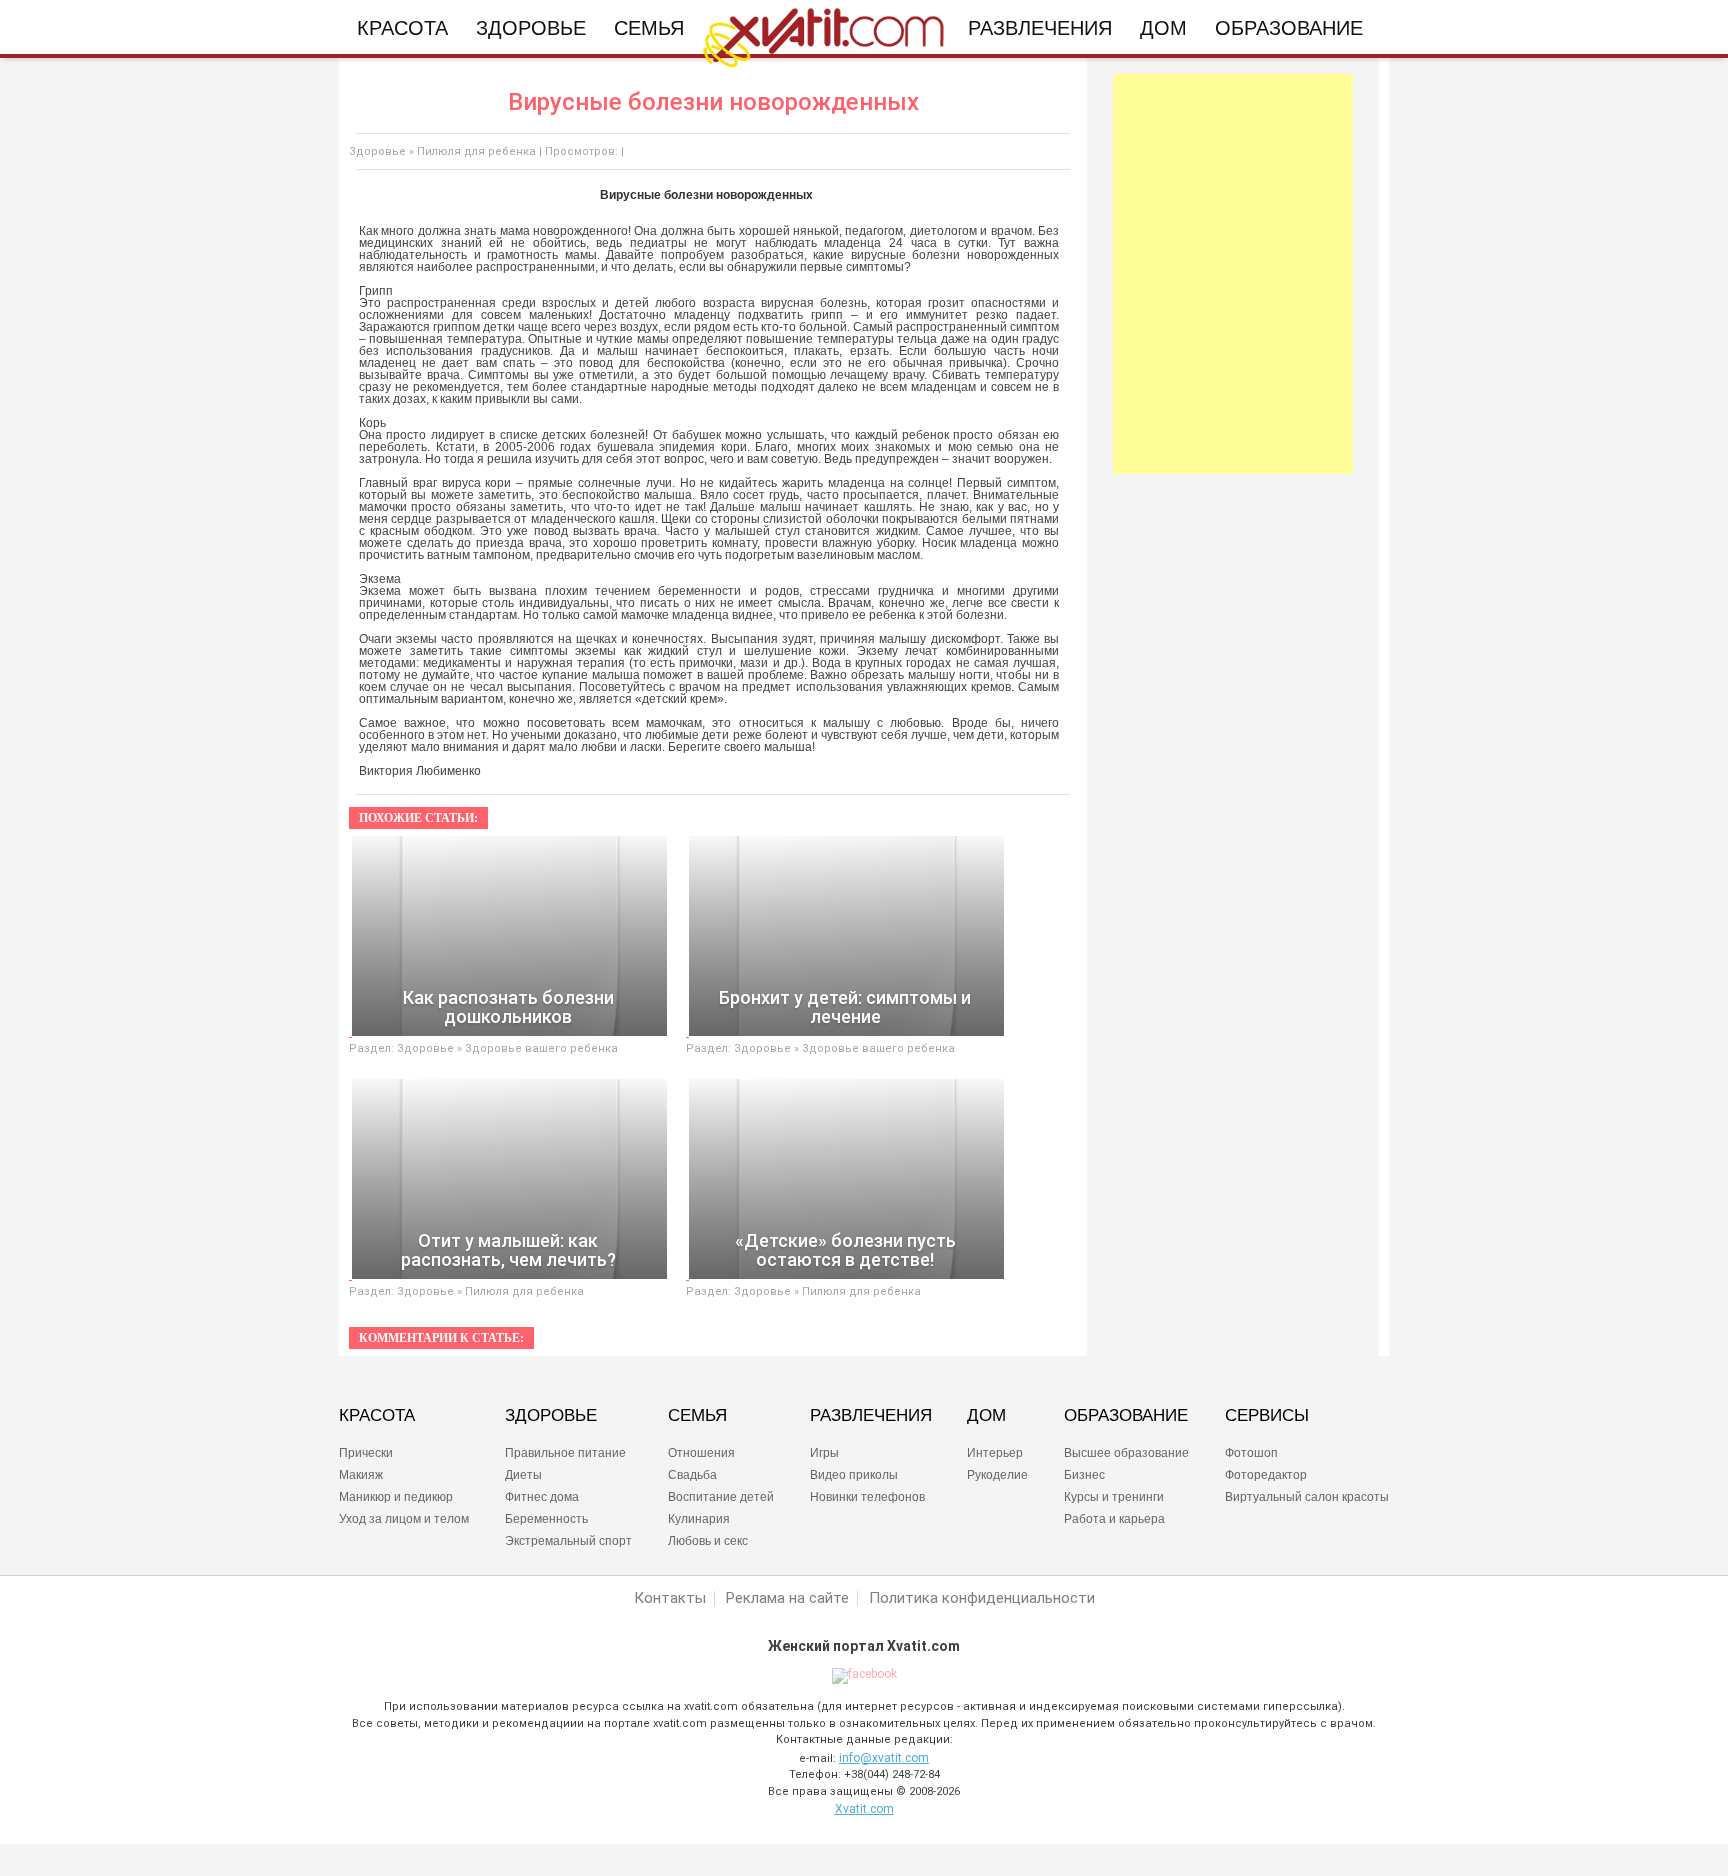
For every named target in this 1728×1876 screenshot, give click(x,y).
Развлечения (1040, 28)
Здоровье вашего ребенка (541, 1048)
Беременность (546, 1519)
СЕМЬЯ (697, 1416)
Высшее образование (1126, 1453)
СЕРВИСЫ (1267, 1416)
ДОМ (986, 1416)
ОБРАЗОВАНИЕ (1126, 1416)
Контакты (670, 1598)
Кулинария (699, 1519)
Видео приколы (854, 1475)
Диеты (523, 1475)
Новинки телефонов (867, 1497)
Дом (1163, 28)
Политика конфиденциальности (982, 1598)
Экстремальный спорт (568, 1541)
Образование (1289, 28)
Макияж (361, 1475)
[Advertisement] (1233, 274)
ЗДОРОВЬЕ (551, 1416)
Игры (824, 1453)
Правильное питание (565, 1453)
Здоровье (531, 28)
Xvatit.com (864, 1809)
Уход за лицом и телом (404, 1519)
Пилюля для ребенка (476, 151)
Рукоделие (997, 1475)
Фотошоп (1251, 1453)
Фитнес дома (542, 1497)
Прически (366, 1453)
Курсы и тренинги (1114, 1497)
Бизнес (1084, 1475)
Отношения (701, 1453)
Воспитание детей (721, 1497)
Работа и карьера (1114, 1519)
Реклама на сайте (787, 1598)
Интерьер (995, 1453)
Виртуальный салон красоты (1307, 1497)
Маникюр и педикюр (396, 1497)
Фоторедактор (1266, 1475)
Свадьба (692, 1475)
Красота (402, 28)
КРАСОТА (377, 1416)
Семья (649, 28)
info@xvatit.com (884, 1758)
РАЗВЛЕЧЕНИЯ (871, 1416)
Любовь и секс (708, 1541)
